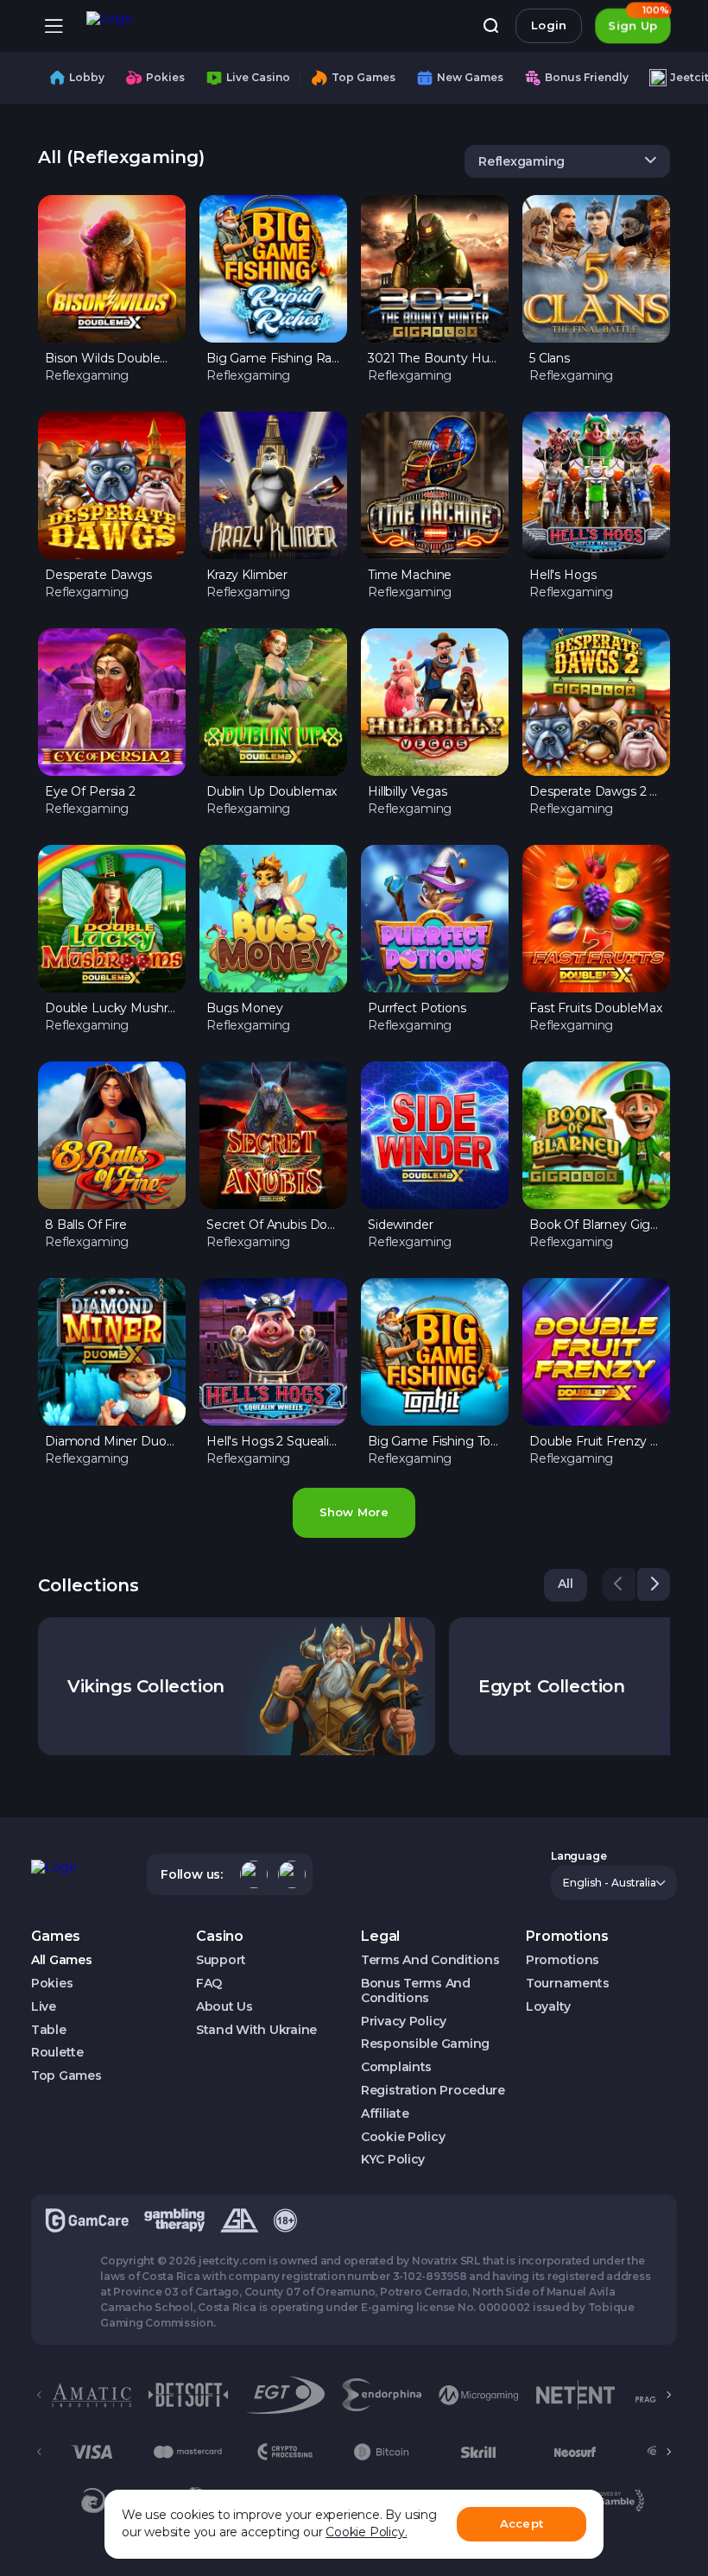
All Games (61, 1960)
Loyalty (548, 2007)
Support (221, 1960)
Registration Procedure (433, 2091)
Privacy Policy (404, 2022)
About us (224, 2007)
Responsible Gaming (425, 2044)
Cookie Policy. (366, 2532)
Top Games (66, 2076)
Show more (354, 1512)
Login (549, 25)
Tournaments (568, 1984)
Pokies (52, 1984)
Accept (522, 2523)
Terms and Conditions (430, 1960)
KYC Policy (393, 2160)
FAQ (209, 1984)
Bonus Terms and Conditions (416, 1991)
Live (44, 2007)
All (566, 1584)
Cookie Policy (403, 2137)
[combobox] (567, 161)
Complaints (396, 2067)
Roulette (57, 2053)
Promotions (563, 1960)
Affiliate (385, 2114)
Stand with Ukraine (256, 2030)
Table (49, 2030)
